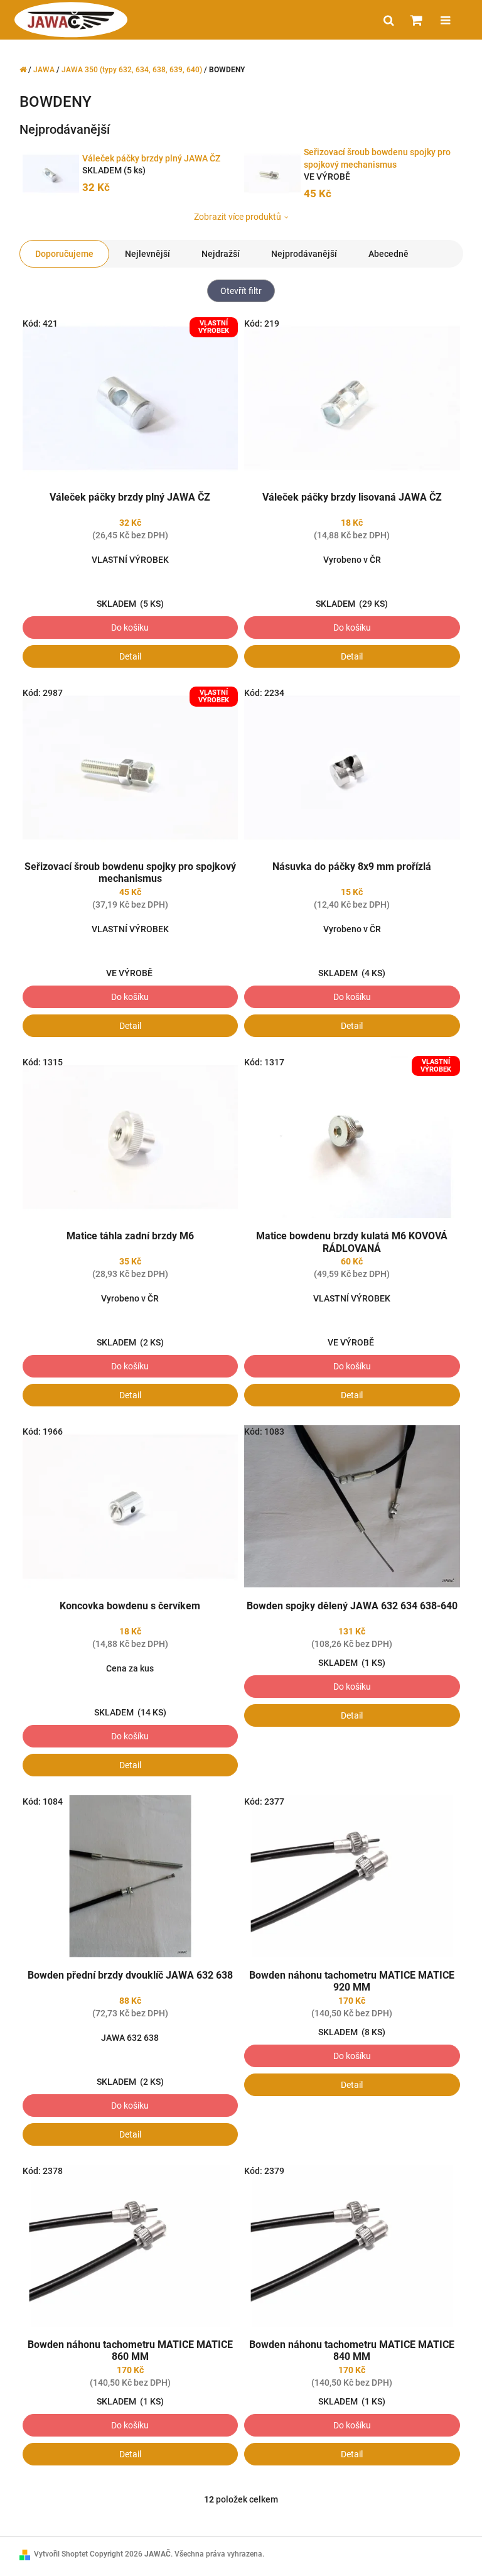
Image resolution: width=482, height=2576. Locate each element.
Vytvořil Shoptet (61, 2554)
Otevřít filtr (241, 291)
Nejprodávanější (304, 254)
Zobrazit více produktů (238, 217)
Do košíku (130, 628)
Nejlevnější (147, 254)
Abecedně (388, 254)
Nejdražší (221, 254)
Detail (130, 656)
